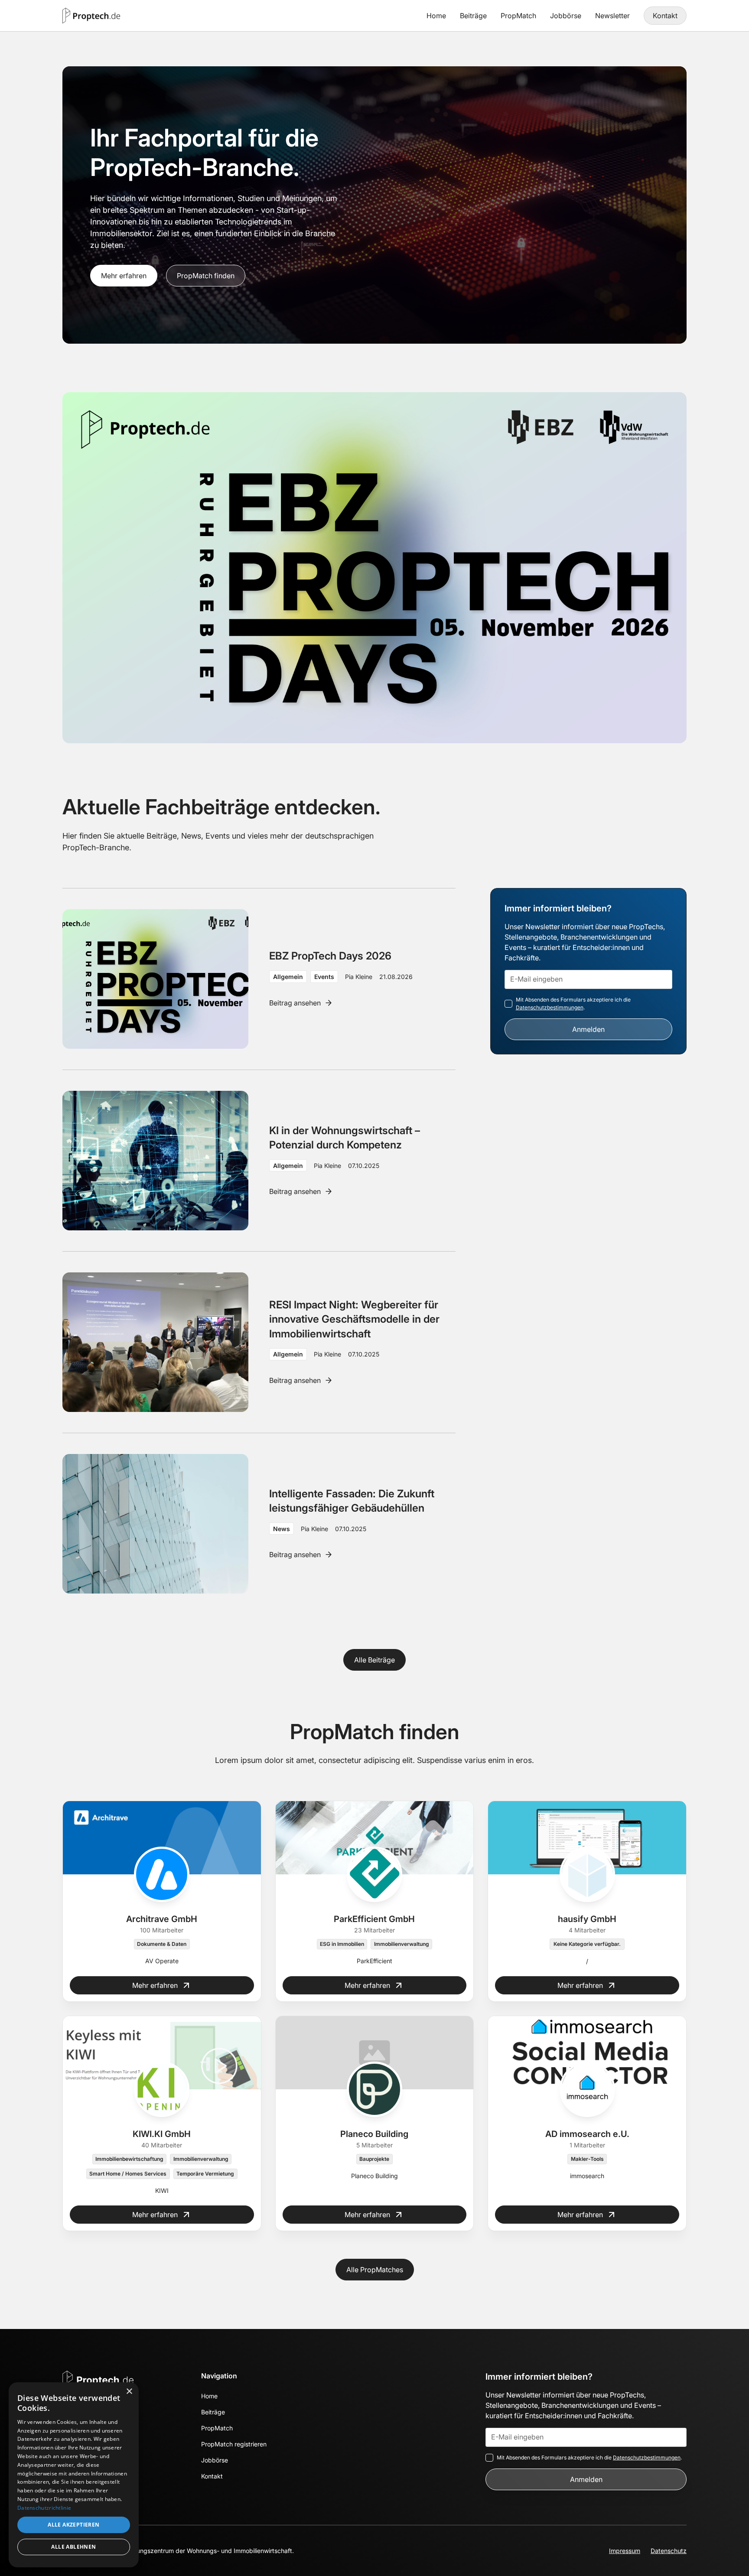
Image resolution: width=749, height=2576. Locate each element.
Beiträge (473, 16)
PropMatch (518, 16)
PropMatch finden (206, 276)
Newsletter (612, 16)
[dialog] (74, 2475)
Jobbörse (566, 16)
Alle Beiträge (374, 1660)
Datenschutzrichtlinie (44, 2508)
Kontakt (665, 16)
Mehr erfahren (124, 276)
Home (436, 16)
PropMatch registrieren (234, 2444)
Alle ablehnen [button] (73, 2547)
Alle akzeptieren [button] (73, 2525)
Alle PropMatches (375, 2270)
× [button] (129, 2392)
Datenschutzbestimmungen (550, 1007)
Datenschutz (669, 2551)
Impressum (625, 2551)
